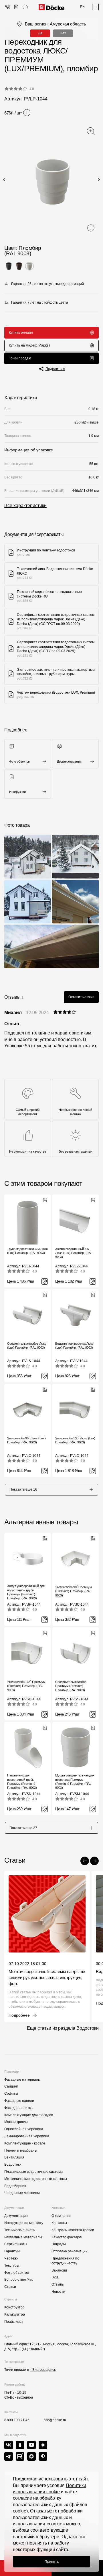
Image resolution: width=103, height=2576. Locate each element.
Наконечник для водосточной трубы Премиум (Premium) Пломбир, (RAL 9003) (22, 1781)
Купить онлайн (21, 333)
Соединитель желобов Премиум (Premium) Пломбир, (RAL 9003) (71, 1686)
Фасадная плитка (18, 2108)
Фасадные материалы (22, 2080)
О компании (61, 2216)
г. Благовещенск (43, 2370)
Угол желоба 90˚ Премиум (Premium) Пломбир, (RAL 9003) (74, 1591)
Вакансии (59, 2270)
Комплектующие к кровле (25, 2143)
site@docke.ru (55, 2420)
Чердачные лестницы (22, 2193)
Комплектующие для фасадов (29, 2115)
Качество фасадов (67, 2237)
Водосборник (15, 2186)
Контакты (59, 2223)
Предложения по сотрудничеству (65, 2261)
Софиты (11, 2094)
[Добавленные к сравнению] (16, 7)
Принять (52, 2562)
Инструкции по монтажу (24, 2223)
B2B (55, 2277)
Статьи (10, 2287)
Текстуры (12, 2266)
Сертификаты (16, 2244)
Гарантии (12, 2251)
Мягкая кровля (16, 2122)
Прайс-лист (14, 2322)
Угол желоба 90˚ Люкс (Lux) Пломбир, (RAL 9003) (26, 1440)
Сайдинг (11, 2086)
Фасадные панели (19, 2101)
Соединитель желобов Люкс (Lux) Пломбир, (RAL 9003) (27, 1346)
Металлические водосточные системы (36, 2179)
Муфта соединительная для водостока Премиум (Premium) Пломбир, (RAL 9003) (75, 1781)
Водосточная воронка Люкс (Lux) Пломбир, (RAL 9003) (74, 1346)
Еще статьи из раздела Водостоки (63, 2028)
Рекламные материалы (23, 2237)
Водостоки (13, 2165)
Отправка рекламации (70, 2251)
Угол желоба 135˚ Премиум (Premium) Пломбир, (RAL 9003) (26, 1686)
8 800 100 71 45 (17, 2420)
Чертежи (11, 2258)
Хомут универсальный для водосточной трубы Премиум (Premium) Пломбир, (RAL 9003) (26, 1592)
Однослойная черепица (24, 2129)
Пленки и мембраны (21, 2150)
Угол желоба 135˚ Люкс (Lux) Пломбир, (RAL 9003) (75, 1440)
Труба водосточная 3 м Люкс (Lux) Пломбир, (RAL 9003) (27, 1251)
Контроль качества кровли (73, 2230)
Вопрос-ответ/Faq (19, 2280)
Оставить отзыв (81, 997)
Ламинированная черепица (27, 2136)
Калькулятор (15, 2314)
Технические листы (20, 2230)
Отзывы (58, 2284)
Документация (16, 2216)
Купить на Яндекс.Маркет (30, 345)
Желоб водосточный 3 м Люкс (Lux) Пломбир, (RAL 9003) (74, 1253)
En (82, 7)
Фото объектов (16, 2273)
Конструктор (14, 2307)
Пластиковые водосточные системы (34, 2172)
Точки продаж (20, 358)
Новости (58, 2292)
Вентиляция (14, 2157)
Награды (59, 2244)
